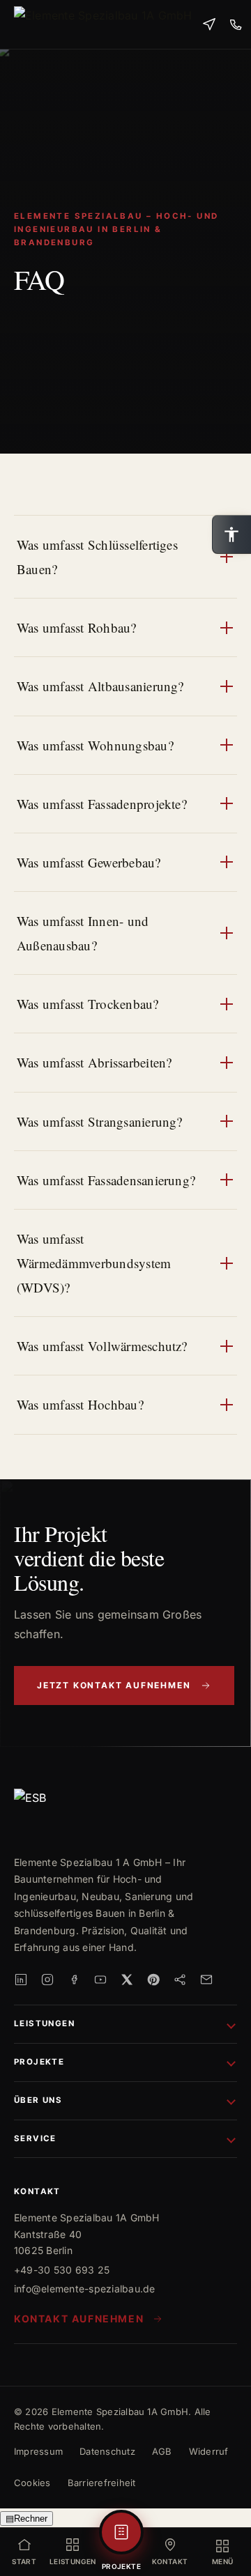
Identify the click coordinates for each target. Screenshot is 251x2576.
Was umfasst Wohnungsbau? (95, 745)
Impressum (38, 2451)
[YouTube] (100, 1980)
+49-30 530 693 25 (62, 2270)
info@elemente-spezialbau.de (84, 2289)
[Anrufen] (236, 24)
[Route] (209, 24)
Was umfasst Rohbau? (77, 627)
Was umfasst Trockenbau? (88, 1004)
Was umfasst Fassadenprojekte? (102, 804)
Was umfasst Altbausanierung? (100, 686)
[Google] (180, 1980)
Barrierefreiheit (102, 2483)
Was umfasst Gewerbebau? (89, 862)
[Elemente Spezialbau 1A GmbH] (103, 24)
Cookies (32, 2483)
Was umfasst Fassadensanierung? (106, 1180)
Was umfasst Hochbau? (80, 1404)
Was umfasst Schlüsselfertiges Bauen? (97, 557)
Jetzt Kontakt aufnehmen (114, 1685)
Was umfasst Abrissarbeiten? (94, 1062)
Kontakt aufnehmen (79, 2319)
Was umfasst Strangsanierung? (100, 1121)
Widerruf (209, 2451)
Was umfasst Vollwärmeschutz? (102, 1346)
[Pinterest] (153, 1980)
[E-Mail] (206, 1980)
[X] (127, 1980)
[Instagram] (47, 1980)
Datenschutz (107, 2451)
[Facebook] (74, 1980)
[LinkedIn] (21, 1980)
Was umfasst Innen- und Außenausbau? (83, 933)
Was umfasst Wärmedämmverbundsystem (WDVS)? (94, 1263)
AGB (162, 2451)
